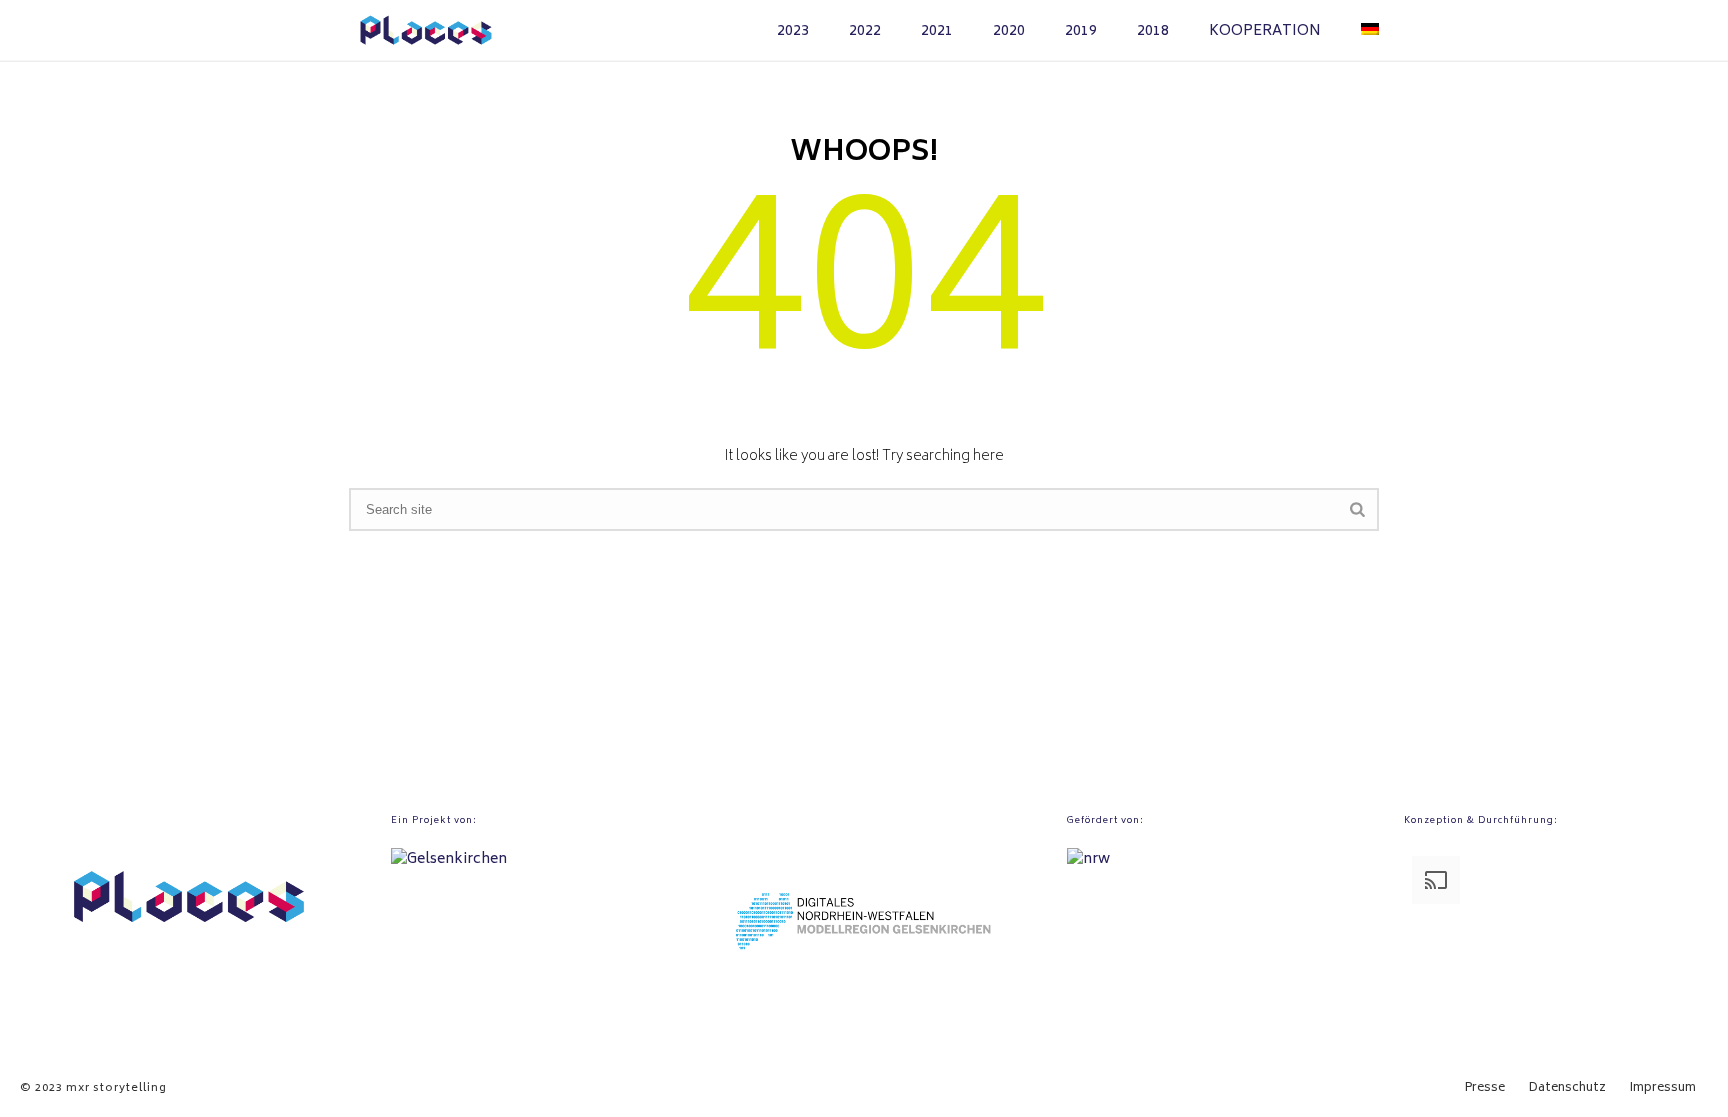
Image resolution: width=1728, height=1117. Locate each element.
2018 (1153, 31)
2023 (793, 31)
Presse (1485, 1089)
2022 (865, 31)
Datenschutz (1567, 1089)
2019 (1081, 31)
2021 (937, 31)
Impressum (1663, 1089)
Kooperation (1265, 31)
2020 (1009, 31)
